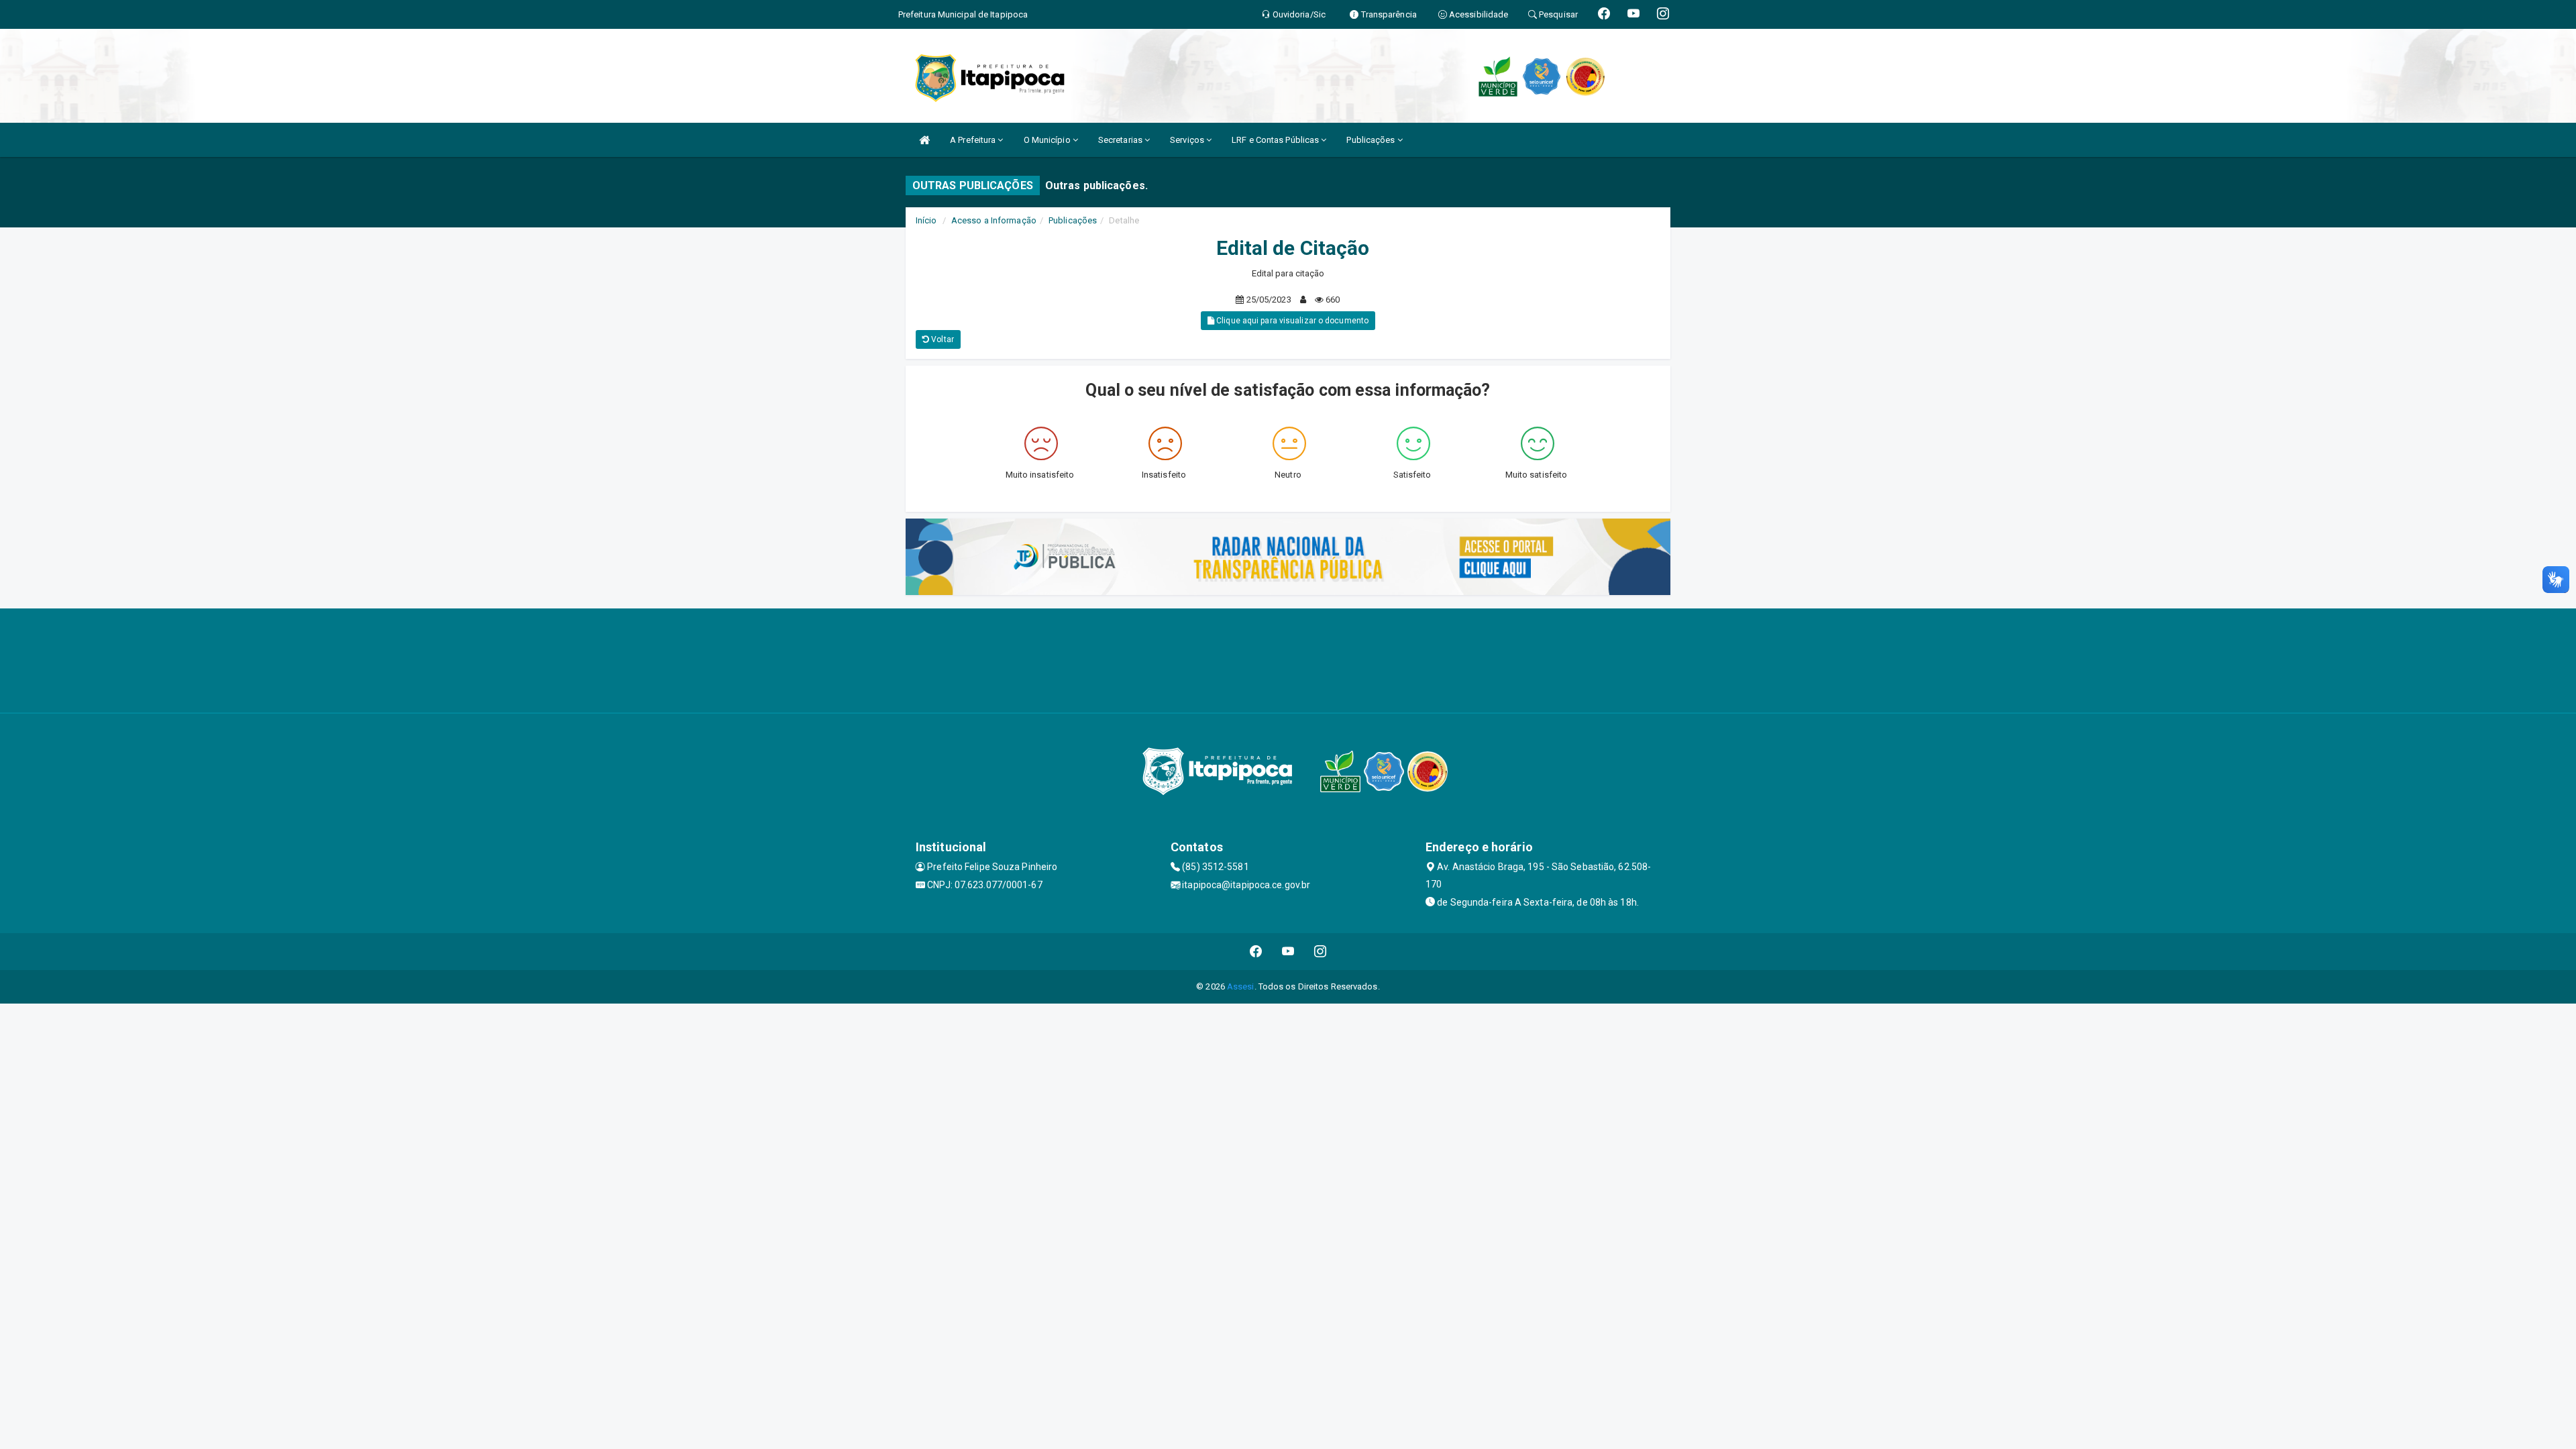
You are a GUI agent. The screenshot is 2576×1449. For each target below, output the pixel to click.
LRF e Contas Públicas (1276, 140)
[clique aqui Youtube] (1288, 952)
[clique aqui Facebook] (1256, 952)
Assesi (1241, 986)
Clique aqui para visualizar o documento (1291, 321)
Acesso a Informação (994, 220)
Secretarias (1121, 140)
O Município (1048, 140)
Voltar (942, 339)
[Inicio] (924, 140)
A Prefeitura (974, 140)
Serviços (1188, 140)
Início (926, 220)
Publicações (1372, 140)
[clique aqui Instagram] (1321, 952)
